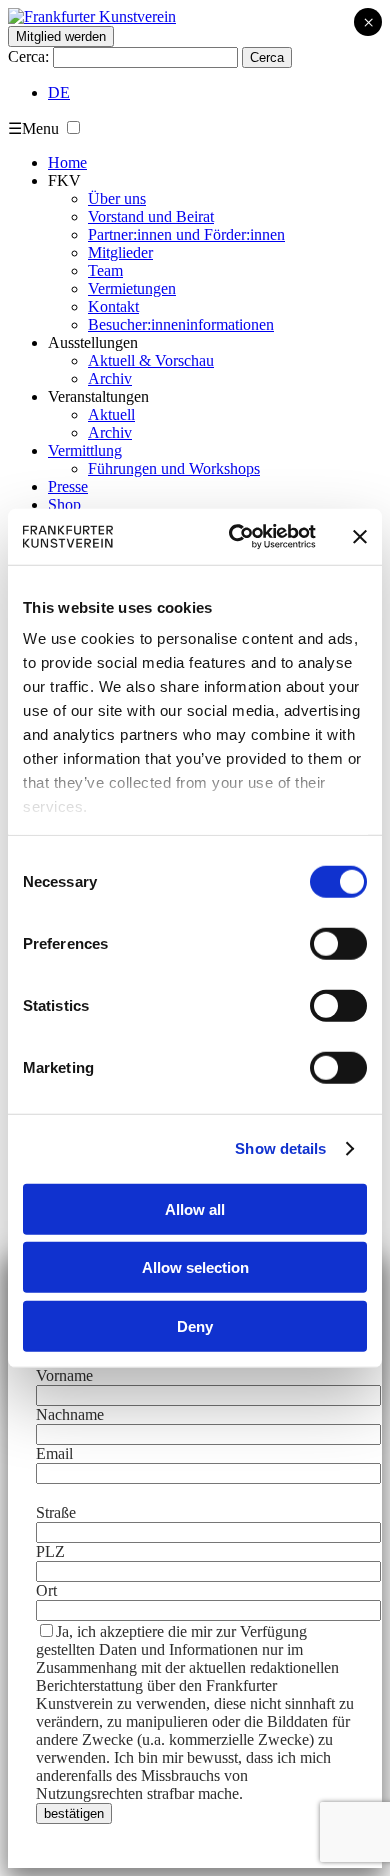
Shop (64, 504)
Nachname (70, 1414)
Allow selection (195, 1267)
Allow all (195, 1208)
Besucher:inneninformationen (181, 324)
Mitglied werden (61, 36)
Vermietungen (132, 288)
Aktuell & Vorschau (151, 360)
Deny (195, 1325)
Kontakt (113, 306)
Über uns (117, 198)
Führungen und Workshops (174, 468)
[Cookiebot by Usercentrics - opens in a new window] (236, 537)
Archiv (110, 378)
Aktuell (111, 414)
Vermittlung (85, 450)
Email (54, 1453)
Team (105, 270)
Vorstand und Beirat (151, 216)
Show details (280, 1148)
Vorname (64, 1375)
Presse (68, 486)
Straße (56, 1512)
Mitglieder (120, 252)
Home (67, 162)
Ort (46, 1590)
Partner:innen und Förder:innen (186, 234)
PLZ (50, 1551)
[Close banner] (360, 537)
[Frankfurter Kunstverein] (92, 16)
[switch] (338, 943)
